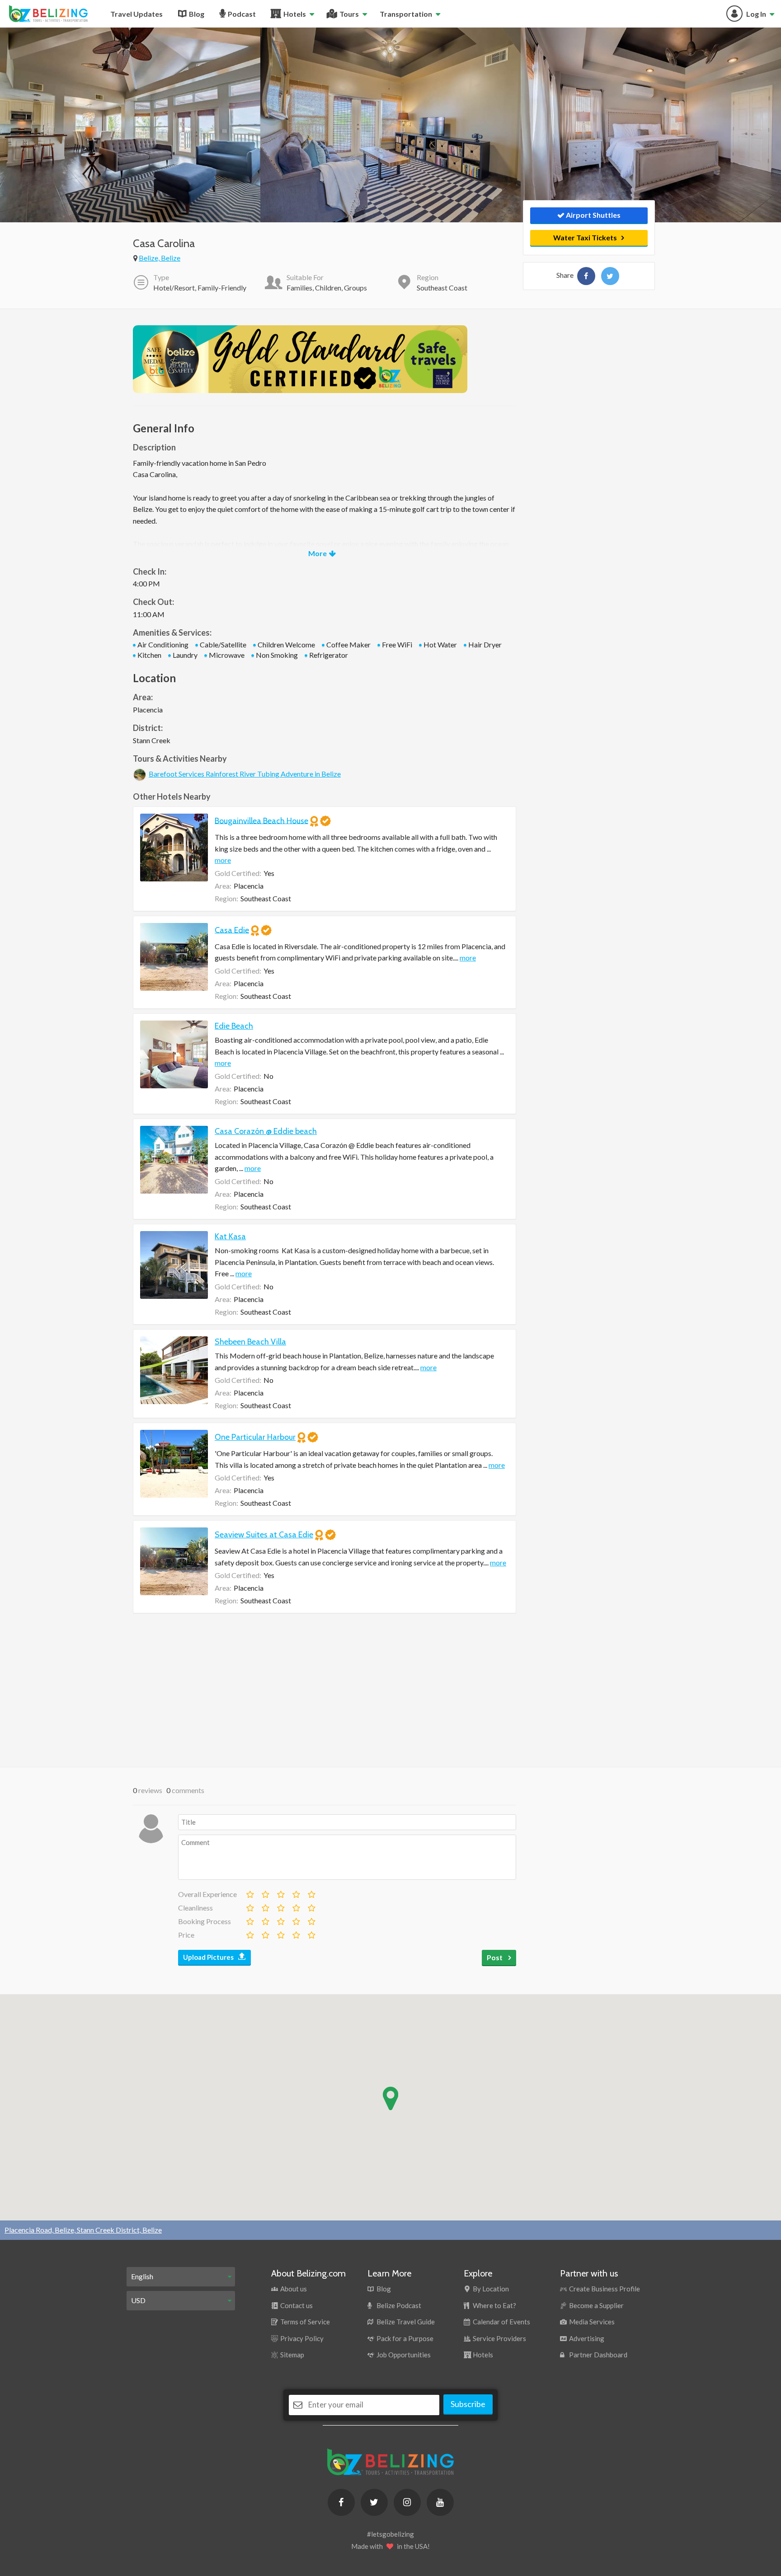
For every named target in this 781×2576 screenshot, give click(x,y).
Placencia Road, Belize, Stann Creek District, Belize (83, 2230)
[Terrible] (249, 1892)
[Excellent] (311, 1892)
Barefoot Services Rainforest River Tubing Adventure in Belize (245, 774)
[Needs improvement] (265, 1892)
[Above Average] (296, 1906)
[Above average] (296, 1892)
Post (495, 1957)
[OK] (280, 1892)
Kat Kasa (230, 1236)
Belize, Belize (160, 258)
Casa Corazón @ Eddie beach (266, 1131)
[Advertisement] (325, 1690)
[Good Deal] (296, 1933)
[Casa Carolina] (586, 276)
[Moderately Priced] (265, 1933)
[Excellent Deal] (311, 1933)
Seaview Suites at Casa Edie (264, 1535)
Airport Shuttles (593, 215)
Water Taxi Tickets (585, 237)
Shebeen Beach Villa (250, 1342)
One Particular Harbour (255, 1437)
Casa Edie (232, 930)
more (223, 860)
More (318, 553)
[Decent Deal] (280, 1933)
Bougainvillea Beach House (261, 820)
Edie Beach (234, 1026)
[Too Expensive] (249, 1933)
